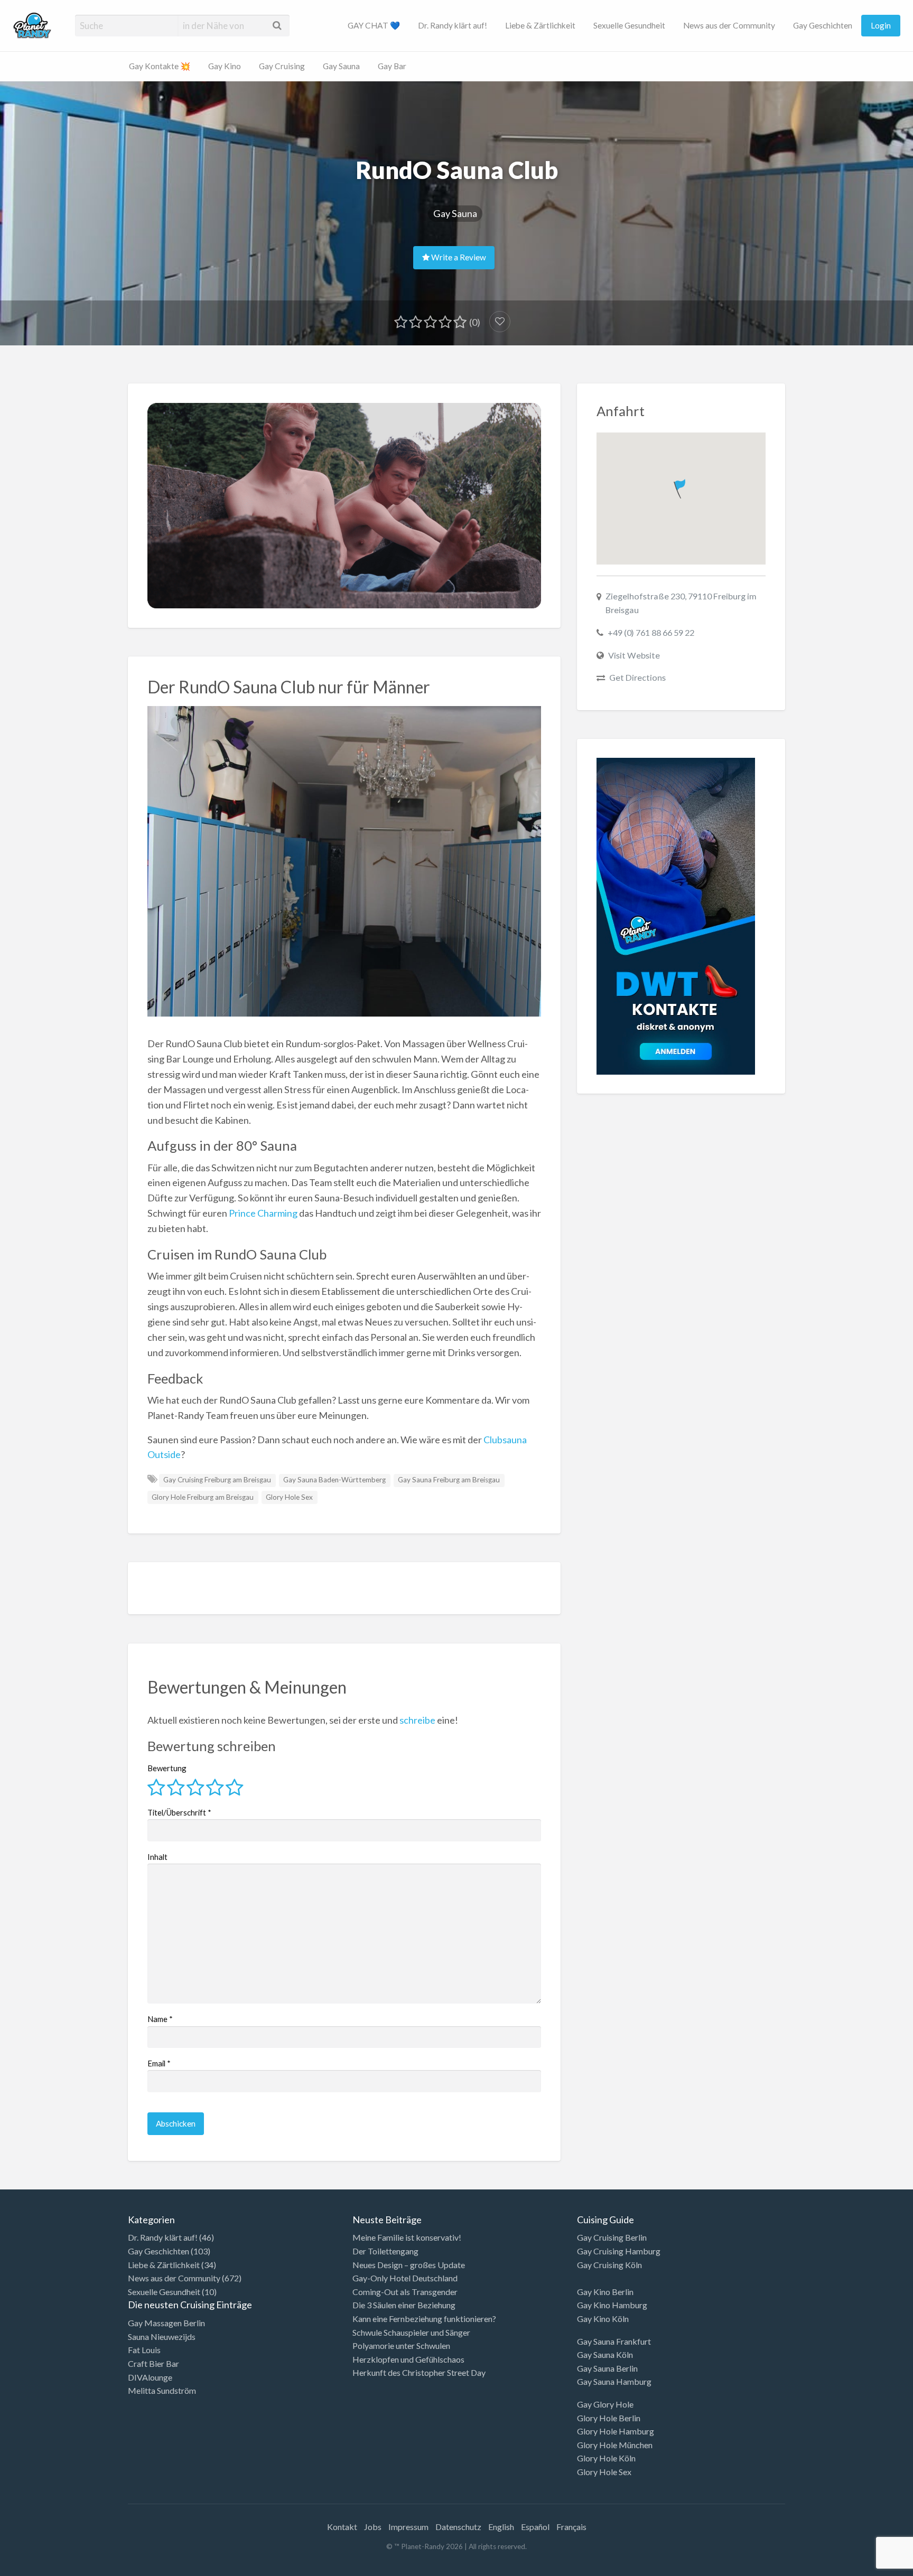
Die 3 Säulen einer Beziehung (404, 2305)
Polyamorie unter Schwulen (401, 2345)
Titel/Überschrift (179, 1812)
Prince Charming (263, 1213)
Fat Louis (144, 2350)
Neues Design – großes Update (409, 2265)
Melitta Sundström (162, 2390)
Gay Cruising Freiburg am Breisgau (217, 1480)
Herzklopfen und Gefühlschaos (408, 2359)
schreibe (417, 1720)
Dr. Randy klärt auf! (453, 25)
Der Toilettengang (385, 2251)
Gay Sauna (341, 66)
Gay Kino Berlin (605, 2292)
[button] (681, 487)
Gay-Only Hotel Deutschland (405, 2278)
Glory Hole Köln (606, 2458)
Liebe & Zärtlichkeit (540, 25)
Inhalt (157, 1857)
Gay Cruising (282, 66)
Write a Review (458, 257)
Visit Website (634, 655)
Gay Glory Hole (605, 2404)
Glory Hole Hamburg (616, 2431)
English (501, 2527)
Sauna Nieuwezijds (162, 2337)
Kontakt (342, 2527)
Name (160, 2019)
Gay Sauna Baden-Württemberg (334, 1480)
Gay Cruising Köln (609, 2265)
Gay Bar (392, 66)
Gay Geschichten (823, 25)
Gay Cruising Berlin (612, 2237)
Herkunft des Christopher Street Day (419, 2372)
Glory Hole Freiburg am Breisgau (203, 1497)
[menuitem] (374, 26)
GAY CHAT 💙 (374, 25)
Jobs (373, 2527)
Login (881, 25)
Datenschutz (458, 2527)
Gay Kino (225, 66)
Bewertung (167, 1768)
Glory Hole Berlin (609, 2418)
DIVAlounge (150, 2377)
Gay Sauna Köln (605, 2354)
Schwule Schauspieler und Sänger (411, 2332)
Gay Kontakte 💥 (160, 66)
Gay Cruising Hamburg (619, 2251)
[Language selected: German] (870, 2565)
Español (535, 2527)
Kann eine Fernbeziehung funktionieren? (424, 2319)
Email (159, 2063)
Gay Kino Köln (603, 2319)
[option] (865, 2567)
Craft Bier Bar (153, 2363)
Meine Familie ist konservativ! (407, 2237)
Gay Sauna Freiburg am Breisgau (449, 1480)
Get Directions (637, 677)
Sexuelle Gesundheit (629, 25)
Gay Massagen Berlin (166, 2323)
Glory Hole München (615, 2445)
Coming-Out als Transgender (405, 2292)
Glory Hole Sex (289, 1497)
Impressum (408, 2527)
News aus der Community (729, 25)
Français (571, 2527)
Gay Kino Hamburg (612, 2305)
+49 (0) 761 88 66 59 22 (651, 632)
